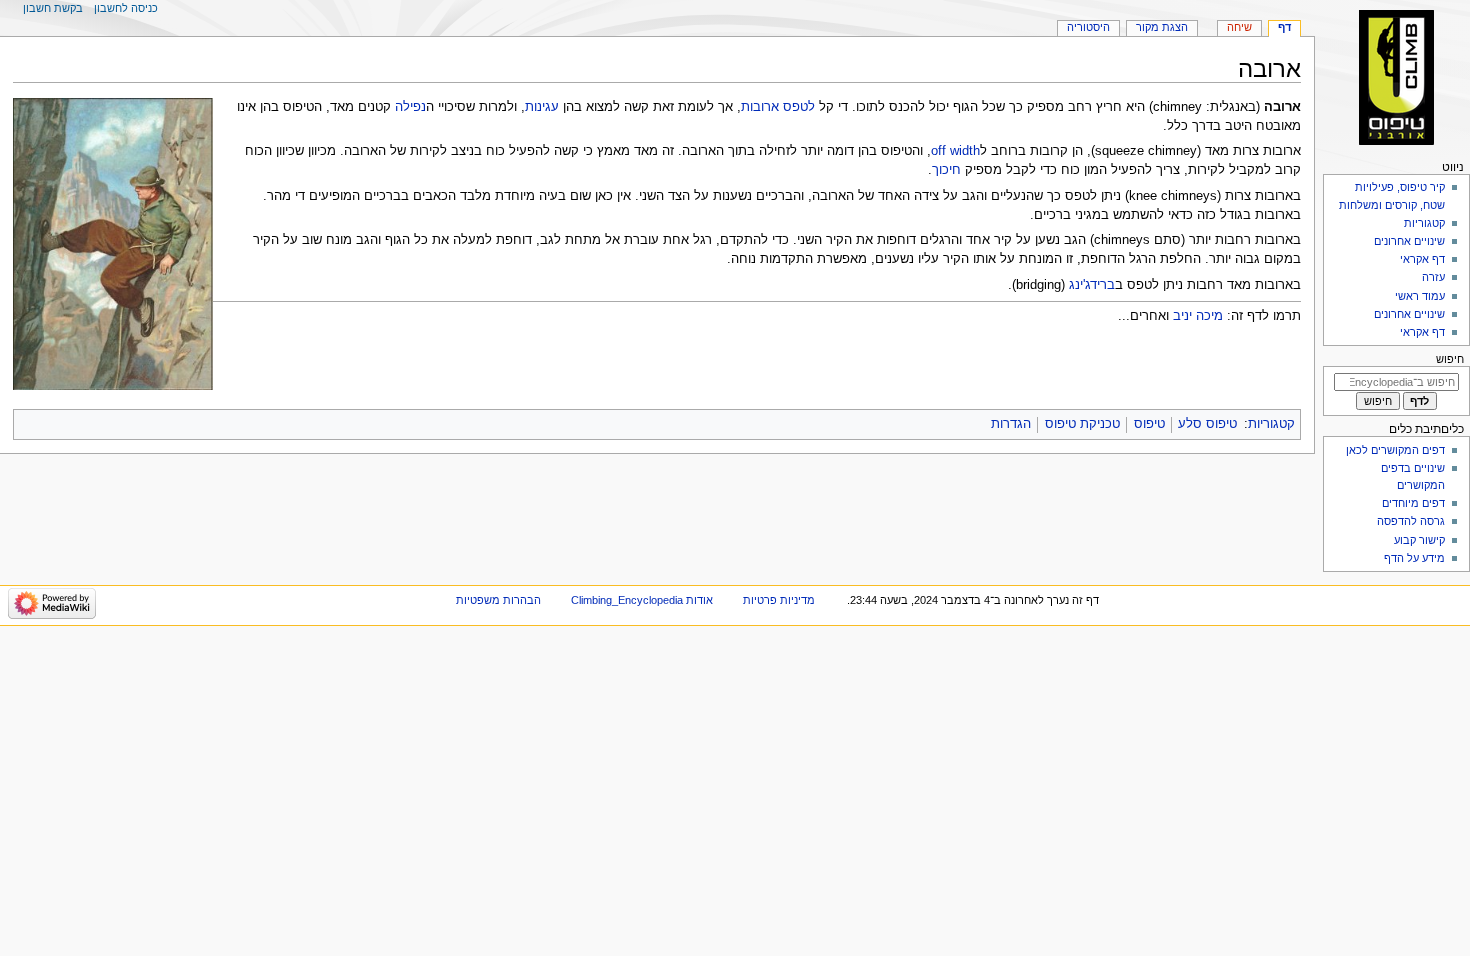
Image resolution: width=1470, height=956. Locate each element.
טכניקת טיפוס (1082, 424)
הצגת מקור (1162, 27)
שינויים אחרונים (1409, 241)
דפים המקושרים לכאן (1395, 450)
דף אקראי (1422, 259)
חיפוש (1450, 359)
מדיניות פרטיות (779, 600)
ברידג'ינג (1092, 285)
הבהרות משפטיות (498, 600)
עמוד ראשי (1420, 296)
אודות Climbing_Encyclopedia (642, 600)
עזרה (1433, 277)
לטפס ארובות (778, 107)
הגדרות (1011, 424)
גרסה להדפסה (1411, 521)
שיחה (1239, 27)
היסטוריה (1088, 27)
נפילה (410, 107)
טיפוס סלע (1207, 424)
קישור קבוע (1419, 540)
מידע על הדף (1414, 558)
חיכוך (946, 170)
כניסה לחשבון (126, 8)
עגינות (542, 107)
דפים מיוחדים (1413, 503)
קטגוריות (1271, 424)
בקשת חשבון (53, 8)
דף (1284, 27)
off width (955, 151)
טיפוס (1149, 424)
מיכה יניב (1198, 316)
